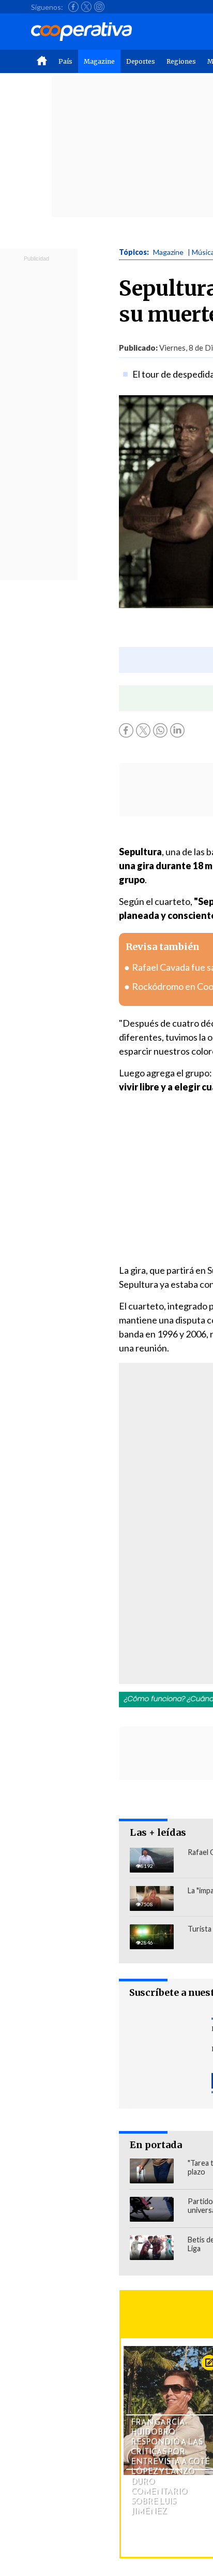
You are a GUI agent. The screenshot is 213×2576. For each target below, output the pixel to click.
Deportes (141, 61)
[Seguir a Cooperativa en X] (86, 7)
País (65, 61)
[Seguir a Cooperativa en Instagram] (99, 7)
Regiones (181, 61)
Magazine (99, 61)
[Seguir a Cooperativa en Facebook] (73, 7)
